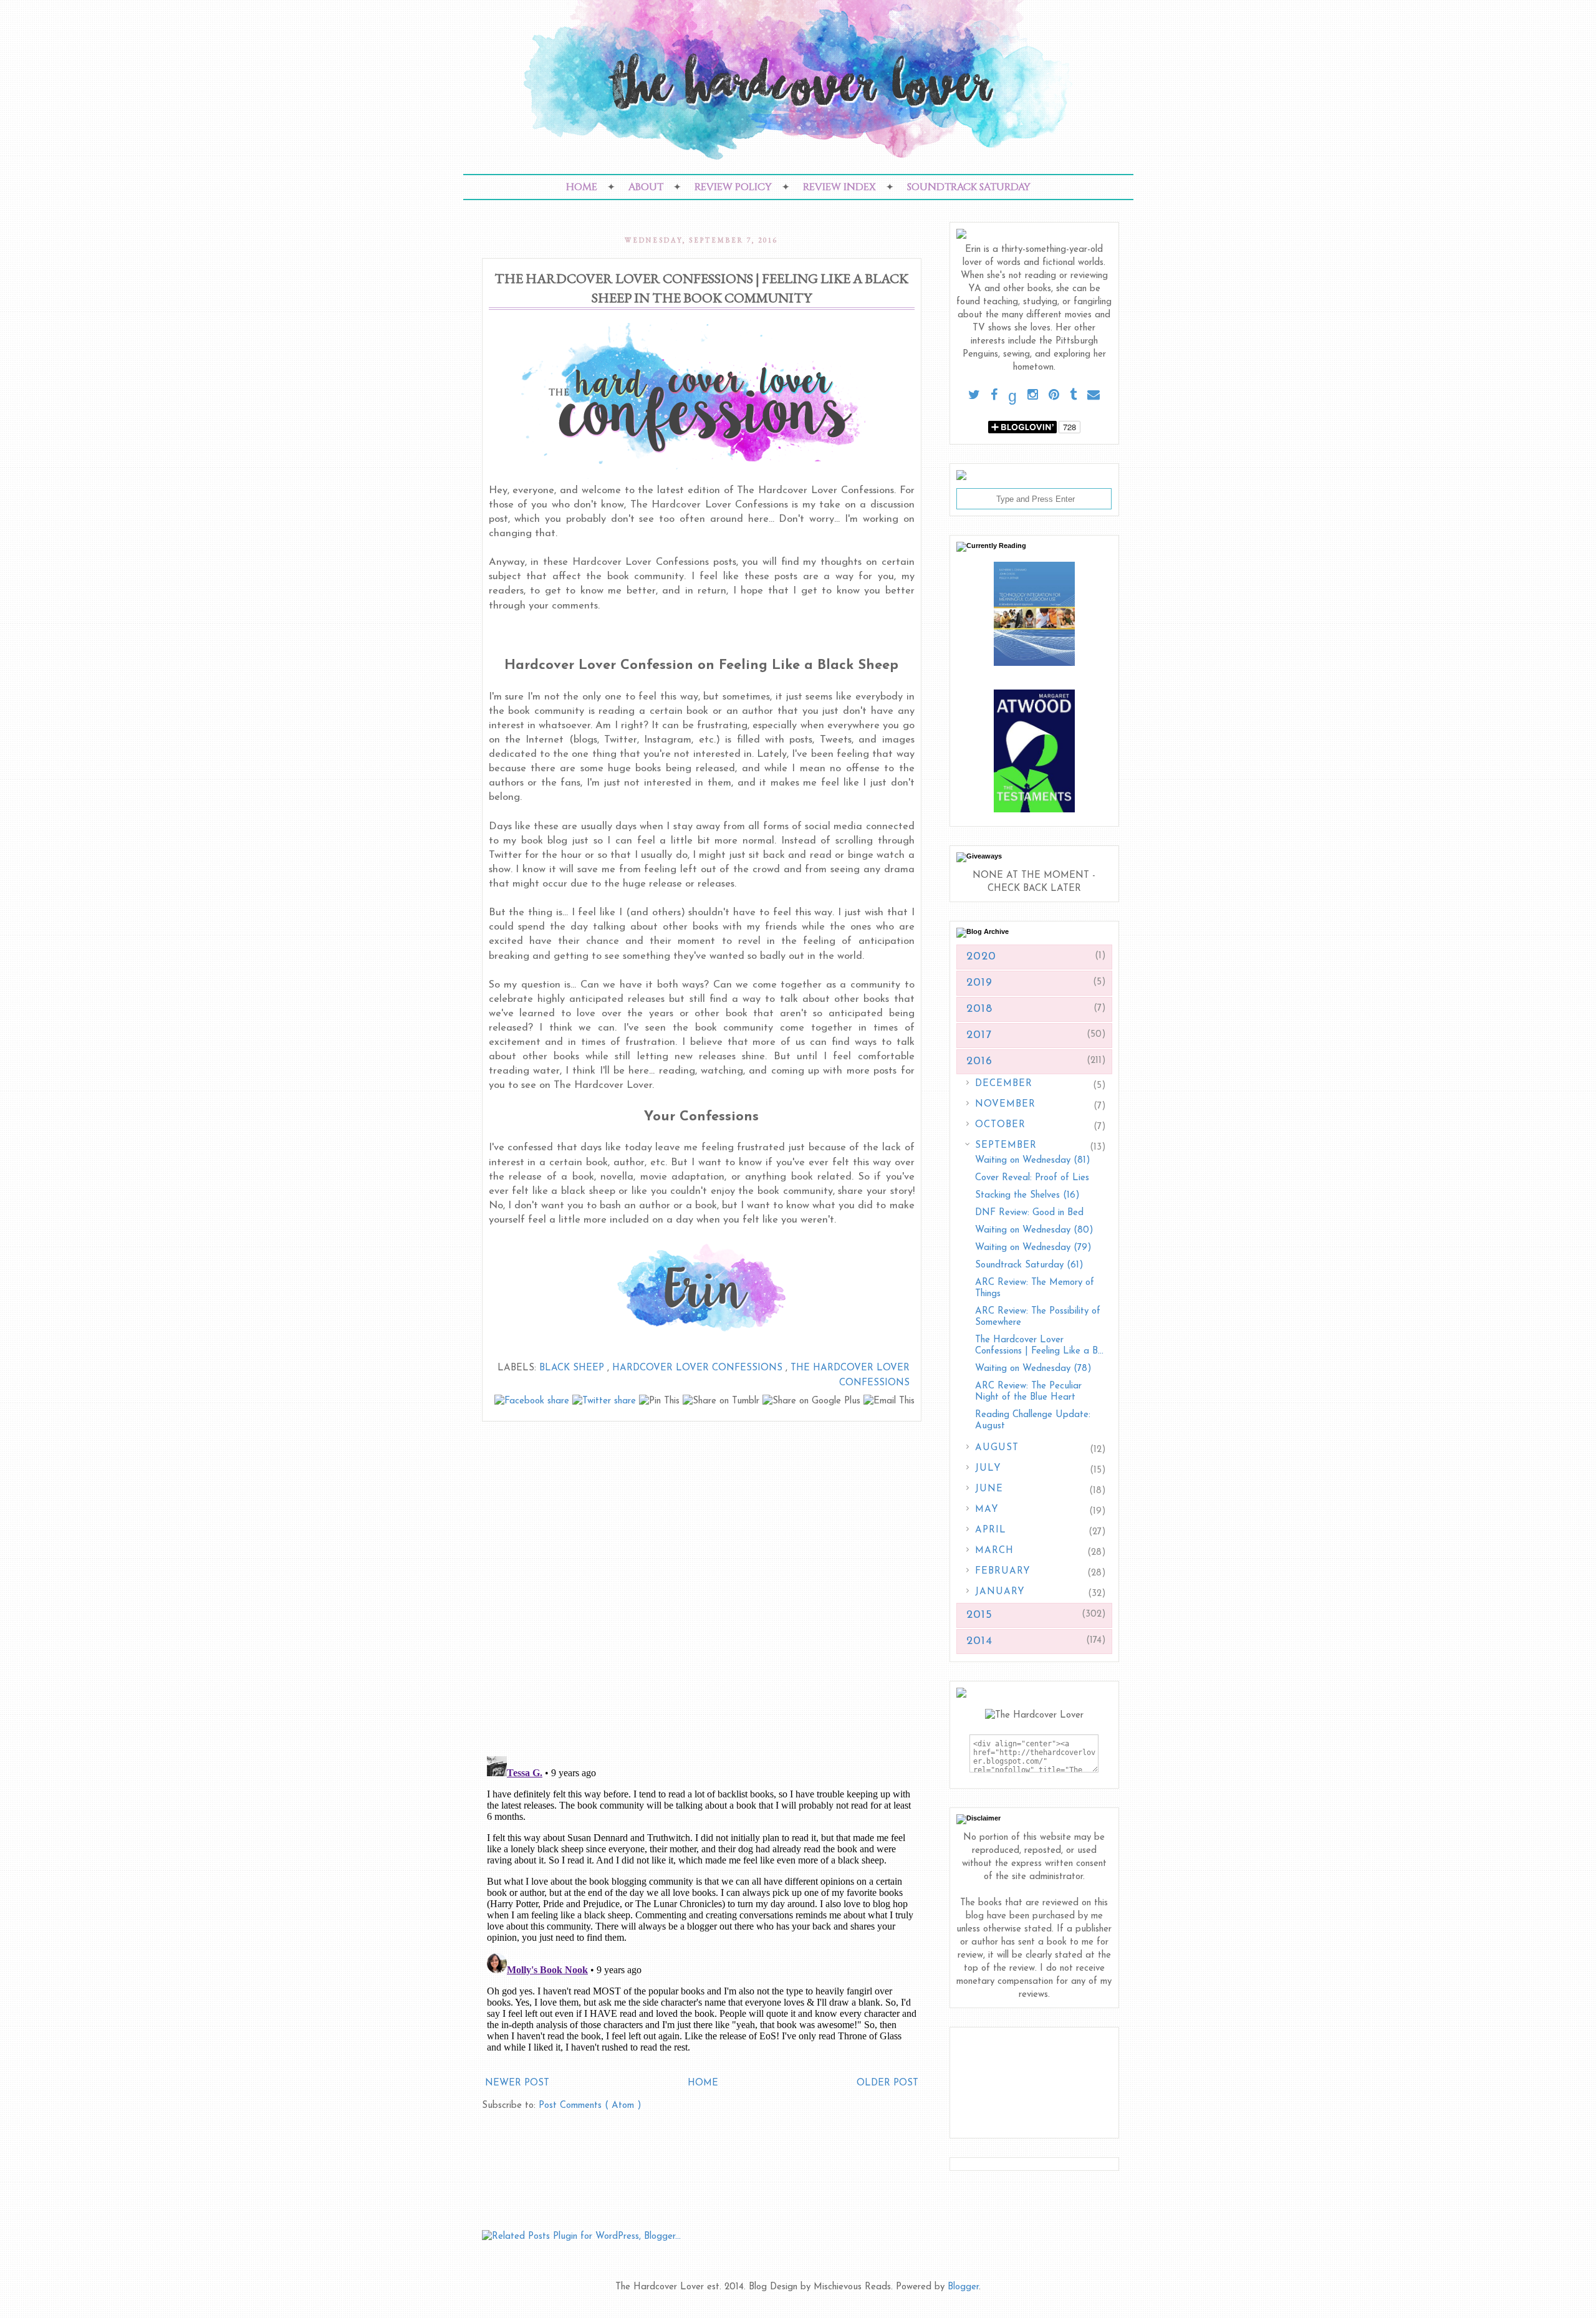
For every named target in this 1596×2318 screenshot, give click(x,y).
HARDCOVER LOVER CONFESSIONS (699, 1368)
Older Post (887, 2083)
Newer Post (517, 2083)
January (1000, 1592)
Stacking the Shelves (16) (1027, 1195)
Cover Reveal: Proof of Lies (1032, 1178)
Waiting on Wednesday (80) (1034, 1230)
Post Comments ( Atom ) (590, 2106)
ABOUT (646, 187)
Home (703, 2083)
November (1005, 1104)
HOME (582, 187)
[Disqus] (702, 1584)
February (1003, 1571)
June (989, 1489)
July (988, 1469)
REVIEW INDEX (839, 187)
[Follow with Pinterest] (1054, 396)
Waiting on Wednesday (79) (1033, 1248)
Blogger (963, 2287)
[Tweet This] (606, 1401)
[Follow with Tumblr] (1073, 396)
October (1000, 1125)
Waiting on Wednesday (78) (1033, 1369)
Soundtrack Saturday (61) (1029, 1265)
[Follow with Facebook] (994, 396)
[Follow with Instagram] (1033, 396)
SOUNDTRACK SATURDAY (969, 187)
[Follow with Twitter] (974, 396)
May (987, 1510)
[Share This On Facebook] (533, 1401)
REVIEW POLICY (733, 187)
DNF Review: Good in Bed (1029, 1213)
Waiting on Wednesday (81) (1033, 1161)
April (991, 1530)
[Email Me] (1094, 396)
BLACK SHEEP (573, 1368)
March (994, 1551)
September (1006, 1146)
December (1004, 1084)
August (997, 1448)
